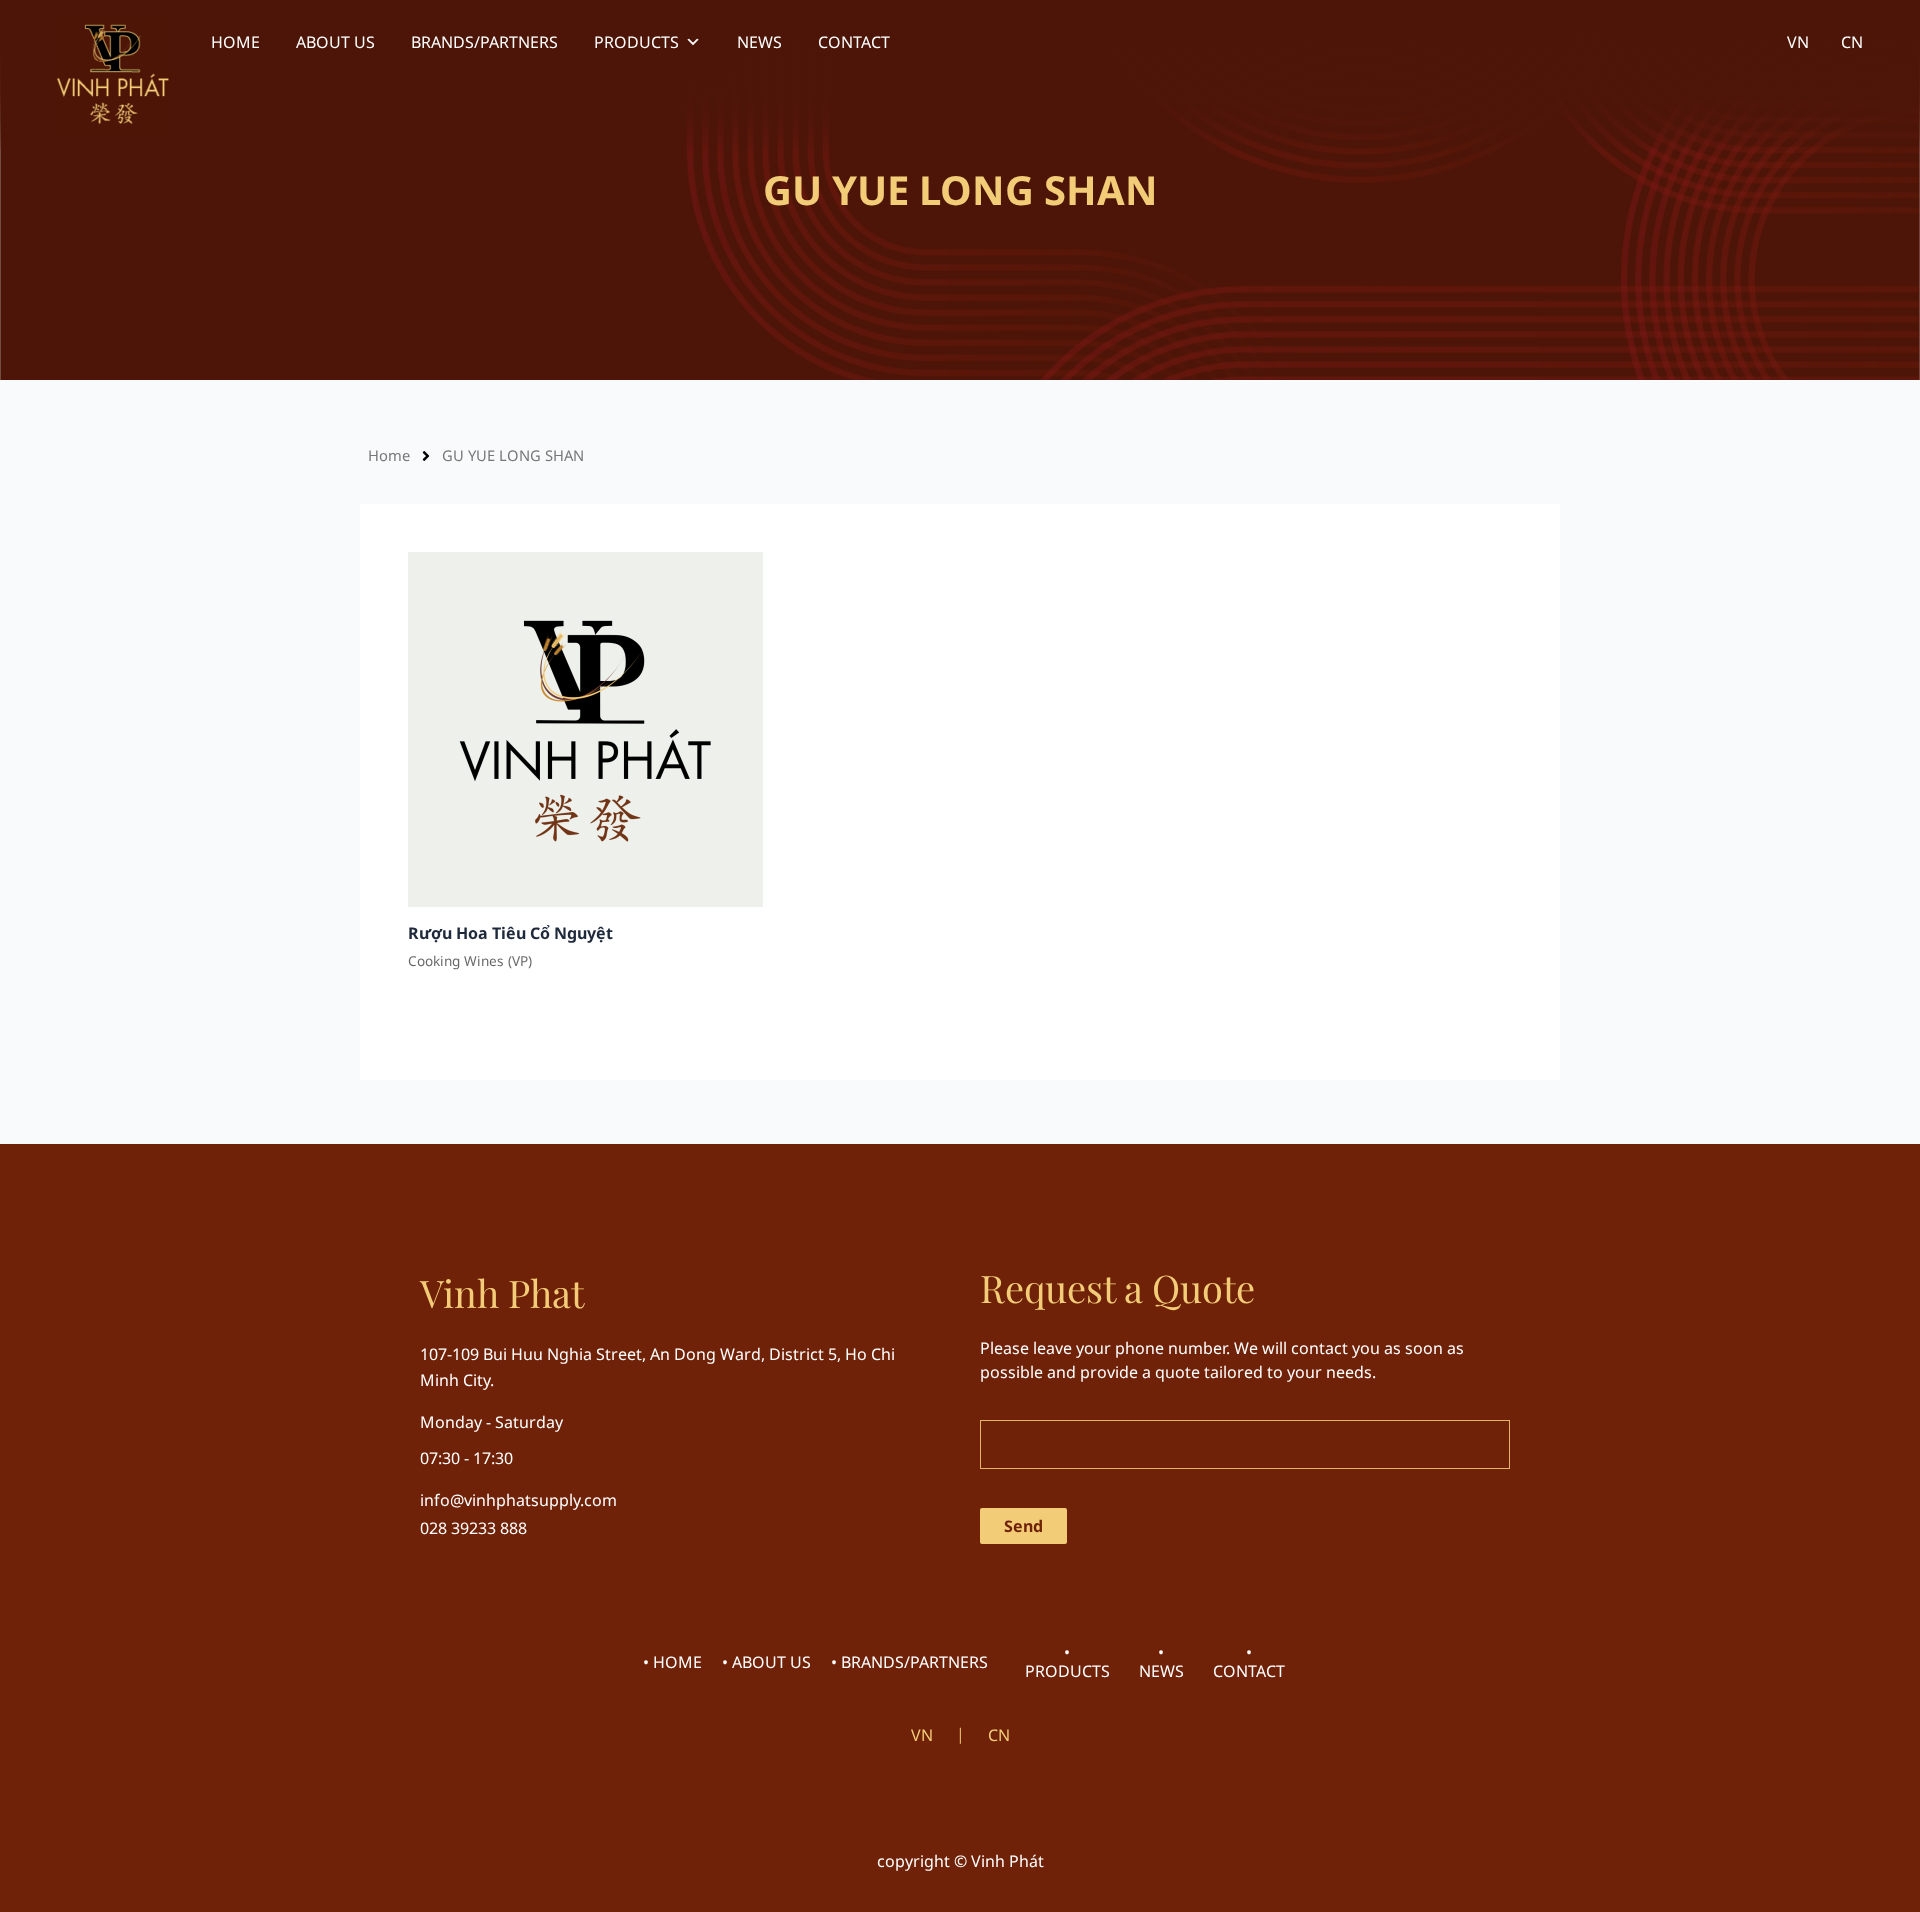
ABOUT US (335, 42)
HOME (235, 42)
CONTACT (854, 42)
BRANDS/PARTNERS (484, 42)
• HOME (672, 1662)
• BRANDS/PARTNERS (909, 1662)
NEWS (759, 42)
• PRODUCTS (1067, 1661)
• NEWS (1161, 1661)
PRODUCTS (636, 42)
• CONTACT (1249, 1661)
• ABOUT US (766, 1662)
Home (389, 455)
